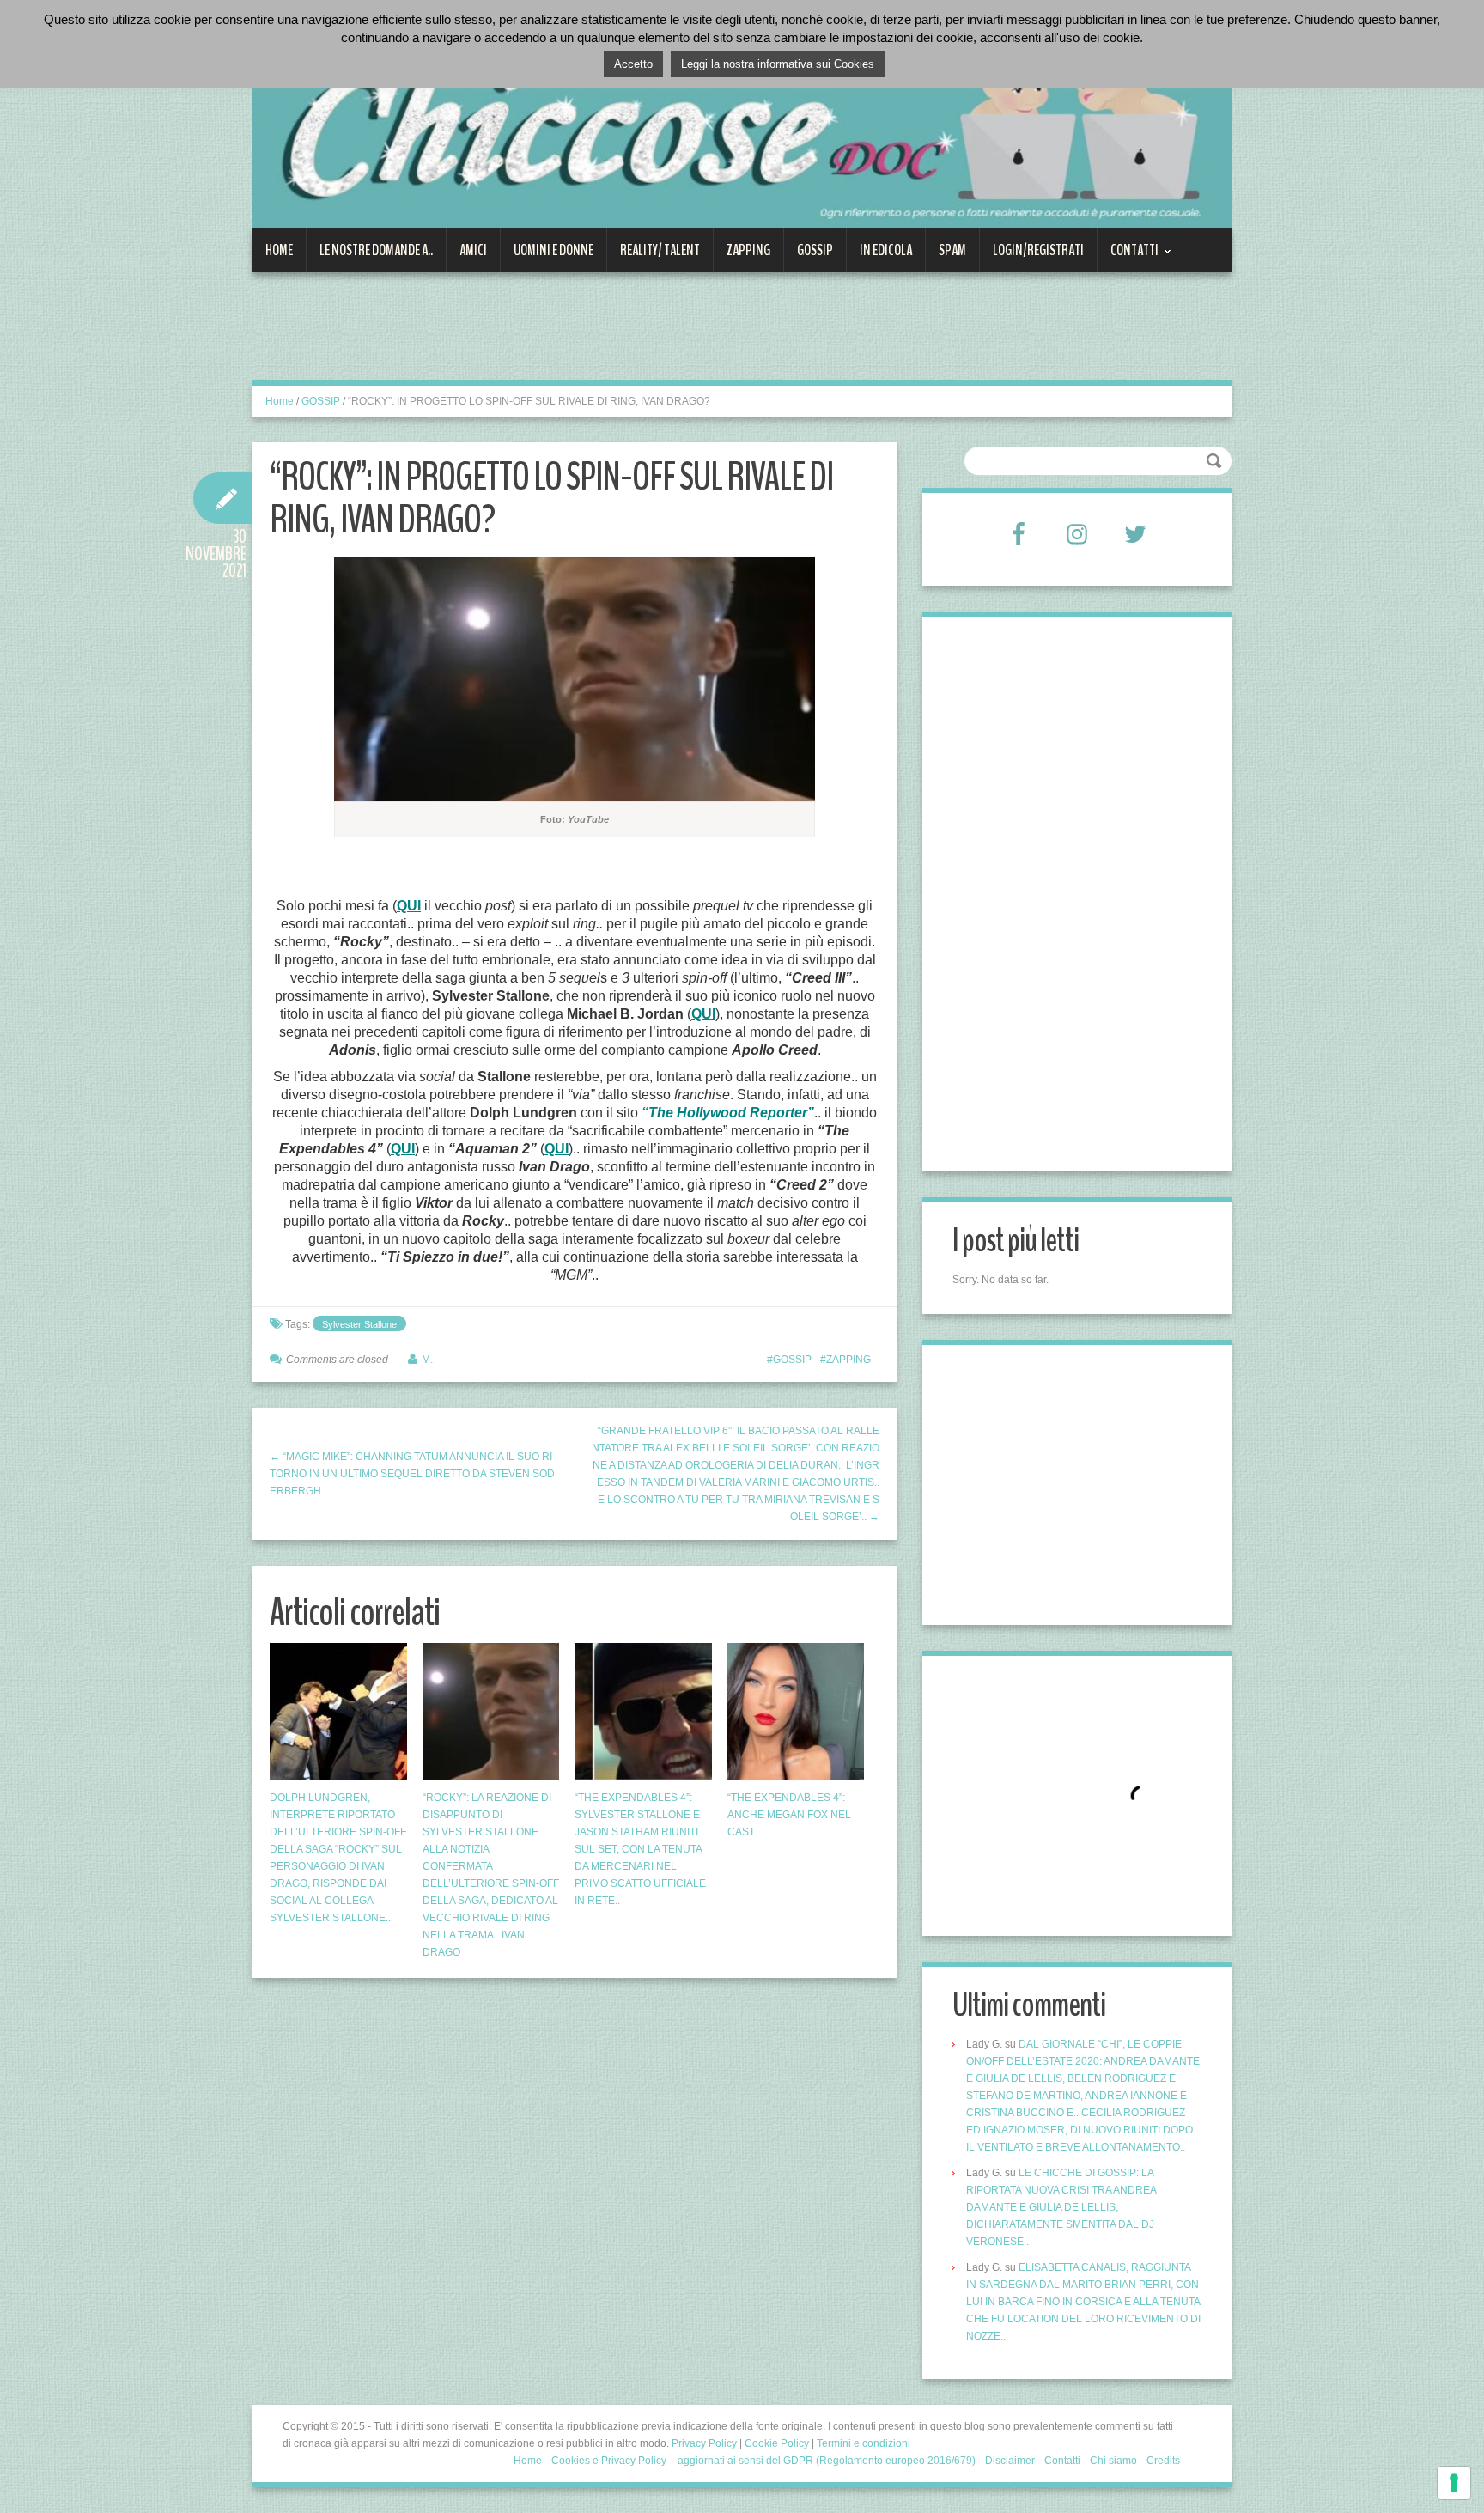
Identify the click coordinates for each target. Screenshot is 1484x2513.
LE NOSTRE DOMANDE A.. (376, 250)
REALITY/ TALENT (660, 250)
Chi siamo (1113, 2461)
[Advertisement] (565, 337)
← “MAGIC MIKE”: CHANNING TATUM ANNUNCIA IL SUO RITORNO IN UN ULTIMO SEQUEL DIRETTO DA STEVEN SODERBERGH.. (412, 1474)
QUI (409, 906)
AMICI (473, 250)
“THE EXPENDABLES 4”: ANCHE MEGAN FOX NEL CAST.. (789, 1815)
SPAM (952, 250)
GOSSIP (815, 250)
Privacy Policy (704, 2443)
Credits (1163, 2461)
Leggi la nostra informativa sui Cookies (778, 64)
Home (279, 250)
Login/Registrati (1038, 250)
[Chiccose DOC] (742, 124)
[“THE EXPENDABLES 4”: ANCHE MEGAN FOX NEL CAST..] (796, 1712)
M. (427, 1360)
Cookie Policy (777, 2443)
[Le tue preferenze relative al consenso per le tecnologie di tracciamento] (1454, 2483)
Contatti (1128, 256)
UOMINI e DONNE (553, 250)
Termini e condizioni (864, 2443)
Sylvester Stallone (359, 1324)
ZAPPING (748, 250)
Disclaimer (1010, 2461)
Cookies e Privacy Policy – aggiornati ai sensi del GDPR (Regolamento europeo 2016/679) (763, 2461)
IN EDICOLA (886, 250)
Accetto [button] (633, 64)
